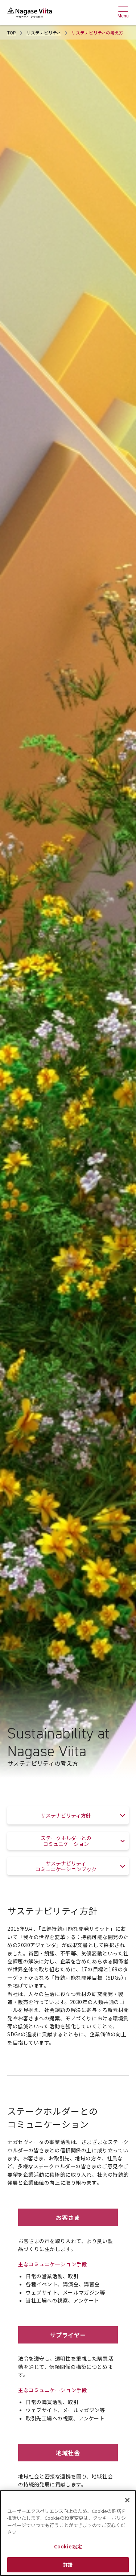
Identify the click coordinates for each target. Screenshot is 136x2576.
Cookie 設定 (68, 2546)
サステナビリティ (44, 32)
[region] (68, 2533)
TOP (12, 32)
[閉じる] (127, 2500)
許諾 (68, 2565)
